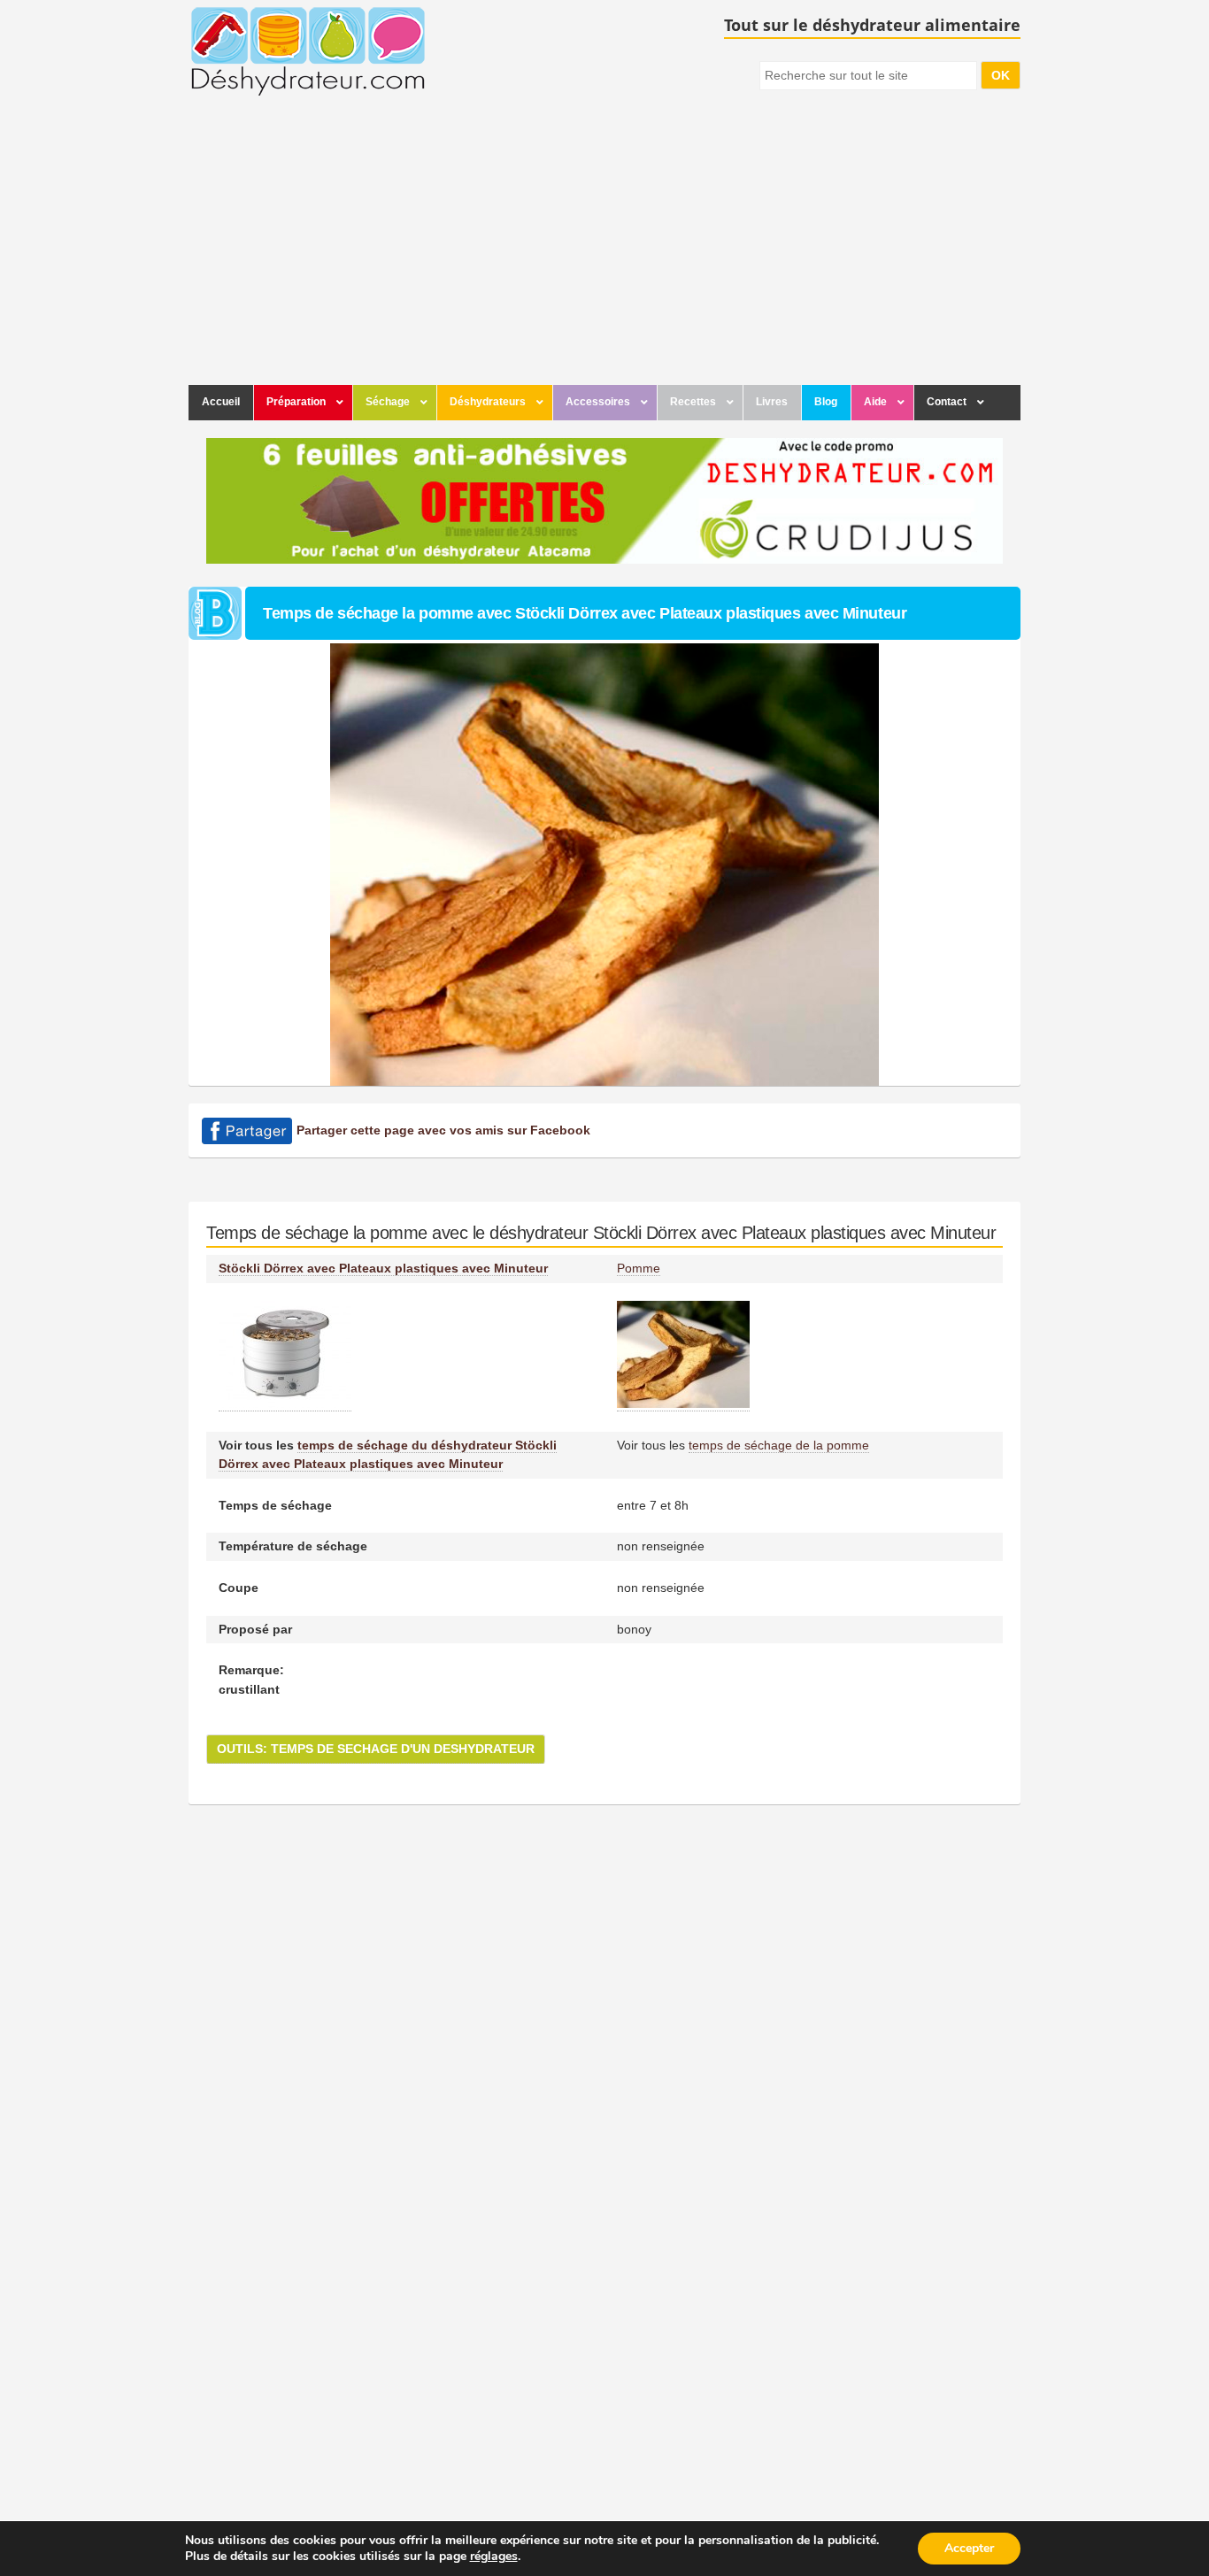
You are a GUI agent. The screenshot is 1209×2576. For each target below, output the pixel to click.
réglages (494, 2557)
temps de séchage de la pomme (779, 1445)
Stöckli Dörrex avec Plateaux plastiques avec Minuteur (383, 1268)
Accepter (969, 2548)
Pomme (639, 1268)
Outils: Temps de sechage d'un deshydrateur (376, 1749)
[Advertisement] (604, 252)
